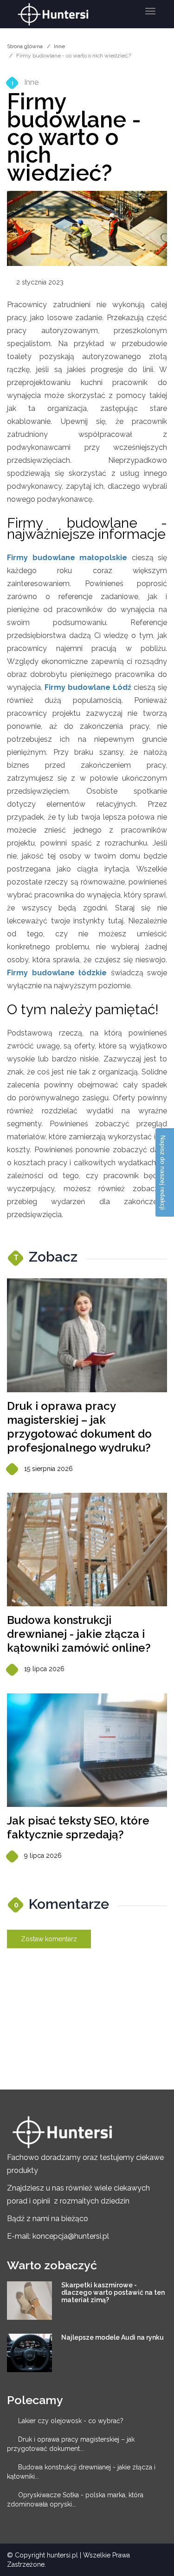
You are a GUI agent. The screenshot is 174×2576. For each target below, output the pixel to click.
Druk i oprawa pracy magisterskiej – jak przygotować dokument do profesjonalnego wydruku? (79, 1427)
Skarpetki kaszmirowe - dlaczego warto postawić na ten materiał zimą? (113, 2292)
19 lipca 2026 (44, 1669)
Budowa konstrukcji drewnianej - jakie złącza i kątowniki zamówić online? (79, 1634)
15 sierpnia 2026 (48, 1469)
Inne (59, 46)
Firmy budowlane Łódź (88, 687)
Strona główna (25, 46)
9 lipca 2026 (43, 1856)
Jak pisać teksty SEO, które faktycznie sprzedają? (78, 1828)
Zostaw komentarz (49, 1939)
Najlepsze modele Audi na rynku (113, 2337)
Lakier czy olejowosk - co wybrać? (71, 2421)
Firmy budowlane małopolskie (67, 558)
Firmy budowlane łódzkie (57, 973)
